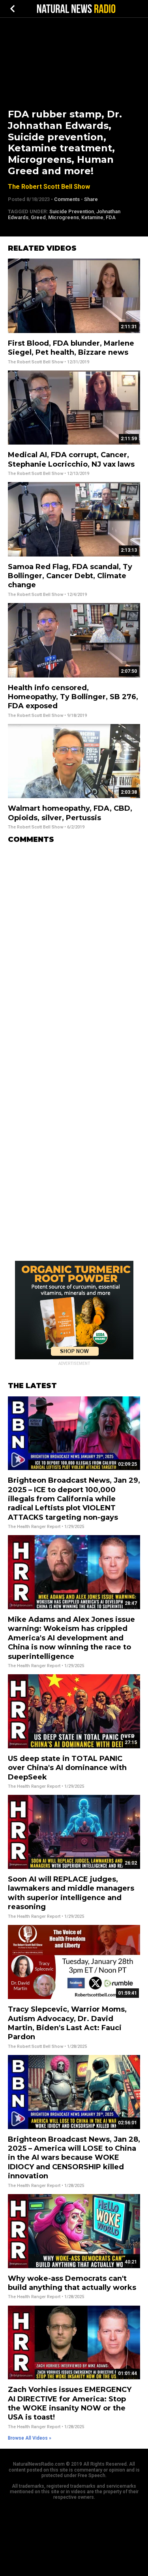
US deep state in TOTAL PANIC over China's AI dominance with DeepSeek (67, 1768)
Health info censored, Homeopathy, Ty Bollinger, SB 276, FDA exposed (73, 697)
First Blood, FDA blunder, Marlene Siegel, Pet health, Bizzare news (71, 348)
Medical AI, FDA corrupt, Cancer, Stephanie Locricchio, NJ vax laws (71, 459)
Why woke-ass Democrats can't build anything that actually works (72, 2283)
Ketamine (92, 217)
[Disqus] (74, 949)
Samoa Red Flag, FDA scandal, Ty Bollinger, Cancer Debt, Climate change (70, 576)
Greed (38, 217)
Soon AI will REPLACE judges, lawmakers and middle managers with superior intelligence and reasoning (71, 1893)
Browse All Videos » (30, 2438)
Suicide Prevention (72, 211)
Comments (67, 199)
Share (91, 199)
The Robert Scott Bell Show (49, 187)
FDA (111, 217)
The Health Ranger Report (34, 1527)
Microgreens (64, 217)
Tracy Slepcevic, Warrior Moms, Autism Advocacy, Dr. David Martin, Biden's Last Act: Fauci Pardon (67, 2023)
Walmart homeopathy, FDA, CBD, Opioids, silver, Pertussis (70, 813)
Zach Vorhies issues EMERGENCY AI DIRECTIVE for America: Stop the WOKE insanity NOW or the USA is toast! (70, 2403)
